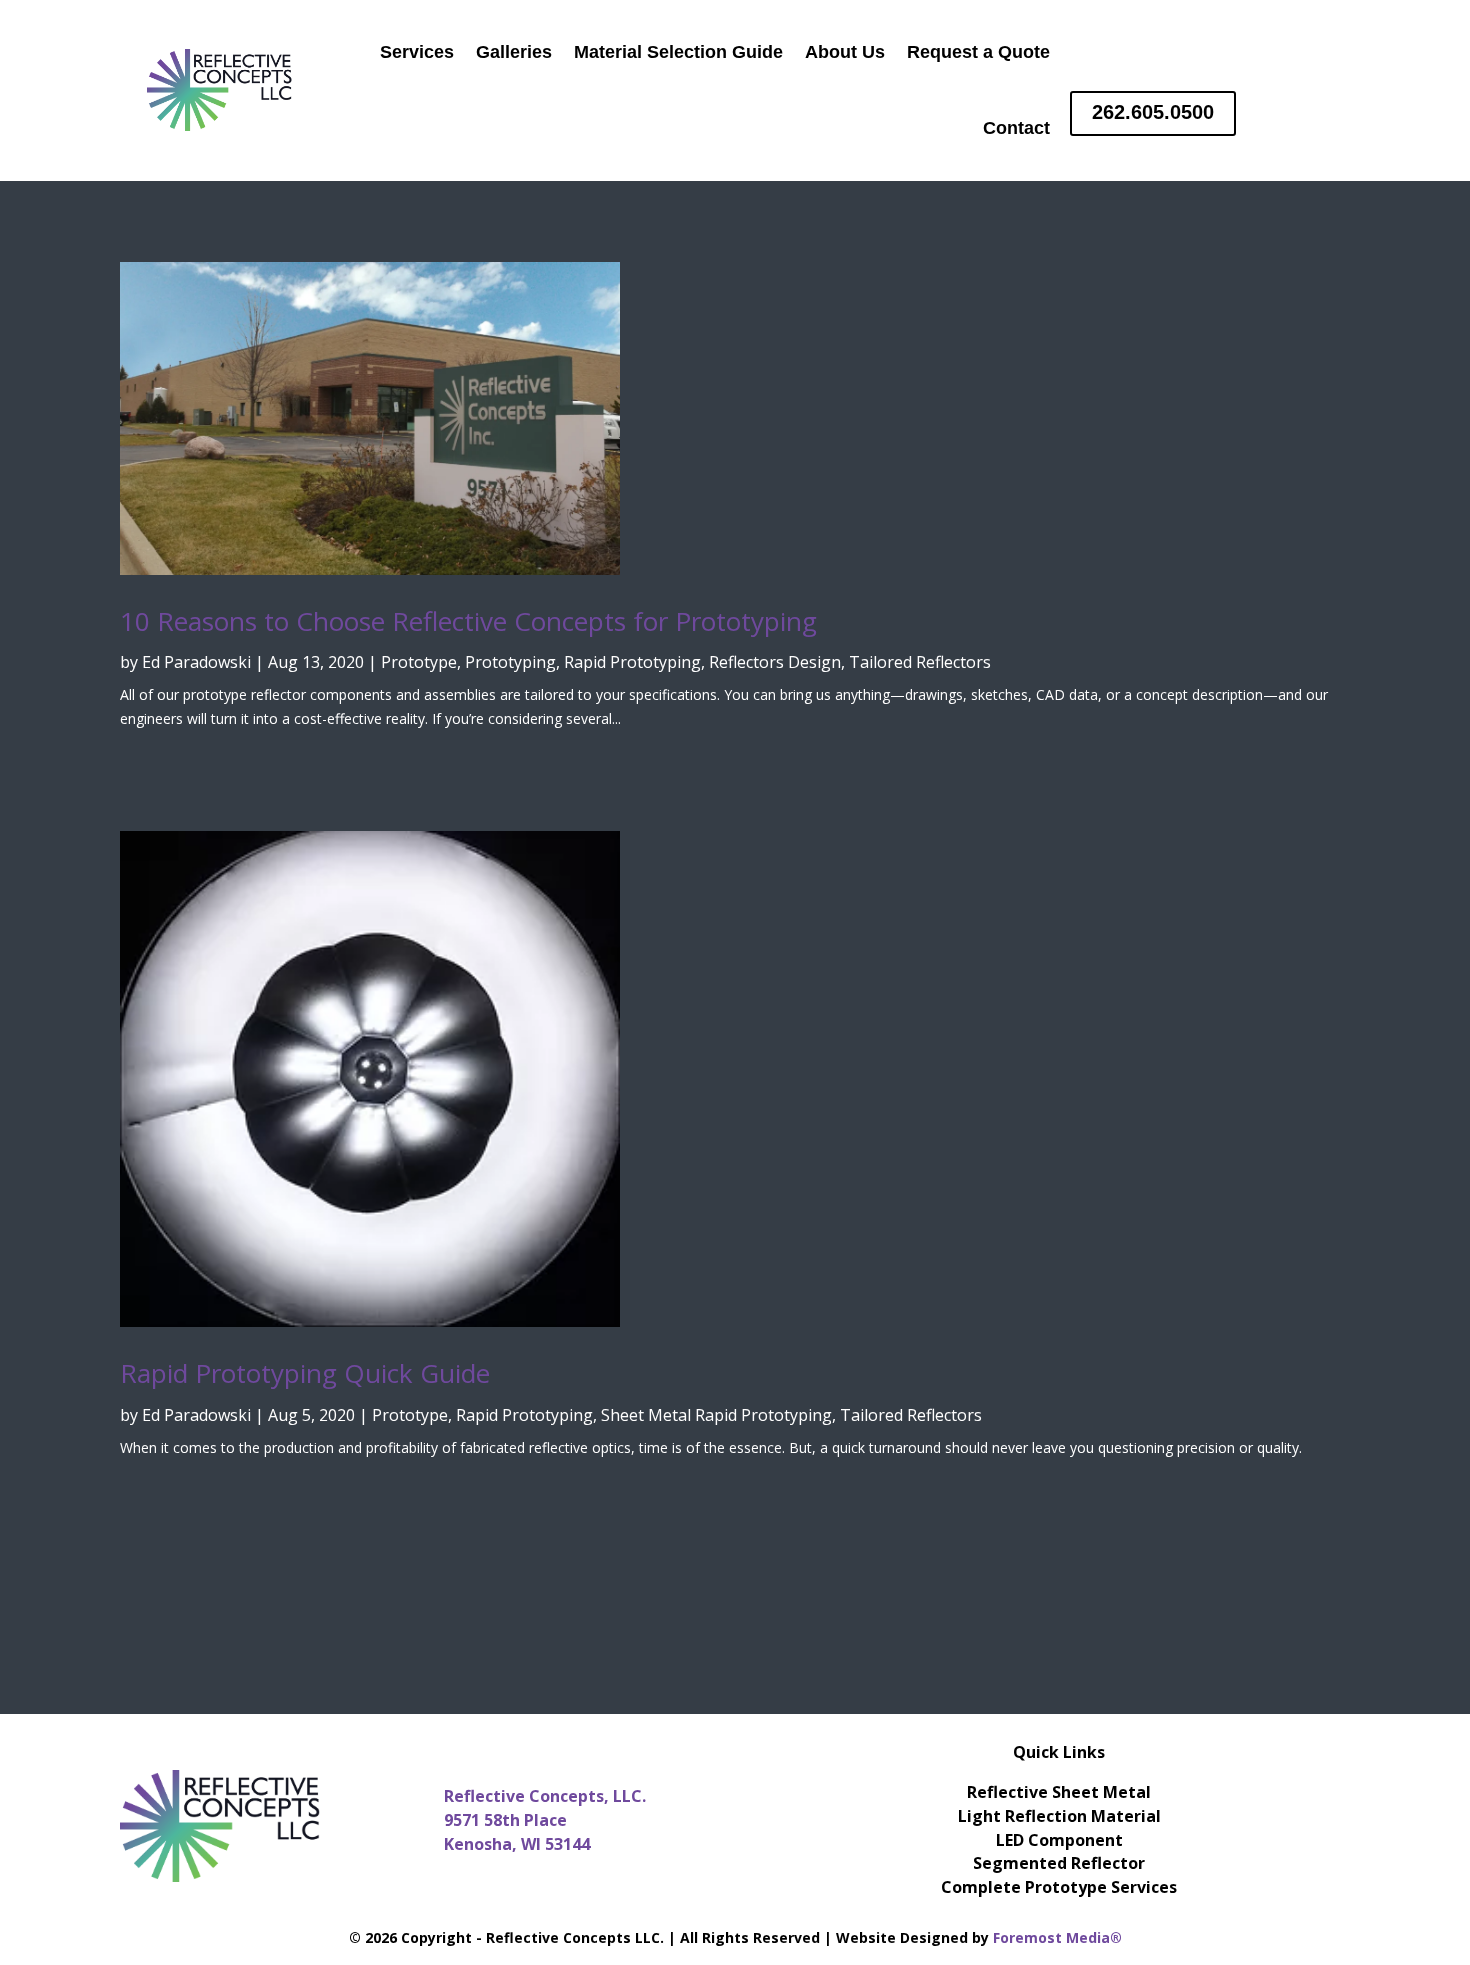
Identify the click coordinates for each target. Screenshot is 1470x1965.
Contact (1016, 128)
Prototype (419, 662)
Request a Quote (978, 52)
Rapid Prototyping (632, 662)
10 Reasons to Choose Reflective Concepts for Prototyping (468, 621)
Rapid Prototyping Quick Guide (305, 1373)
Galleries (514, 52)
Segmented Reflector (1059, 1863)
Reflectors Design (775, 662)
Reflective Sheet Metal (1059, 1792)
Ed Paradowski (196, 662)
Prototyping (510, 662)
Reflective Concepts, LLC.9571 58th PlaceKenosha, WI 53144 (545, 1820)
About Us (845, 52)
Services (417, 52)
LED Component (1059, 1840)
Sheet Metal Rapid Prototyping (716, 1415)
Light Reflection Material (1059, 1816)
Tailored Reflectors (920, 662)
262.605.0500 (1153, 112)
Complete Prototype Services (1059, 1887)
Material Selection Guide (678, 52)
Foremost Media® (1057, 1937)
